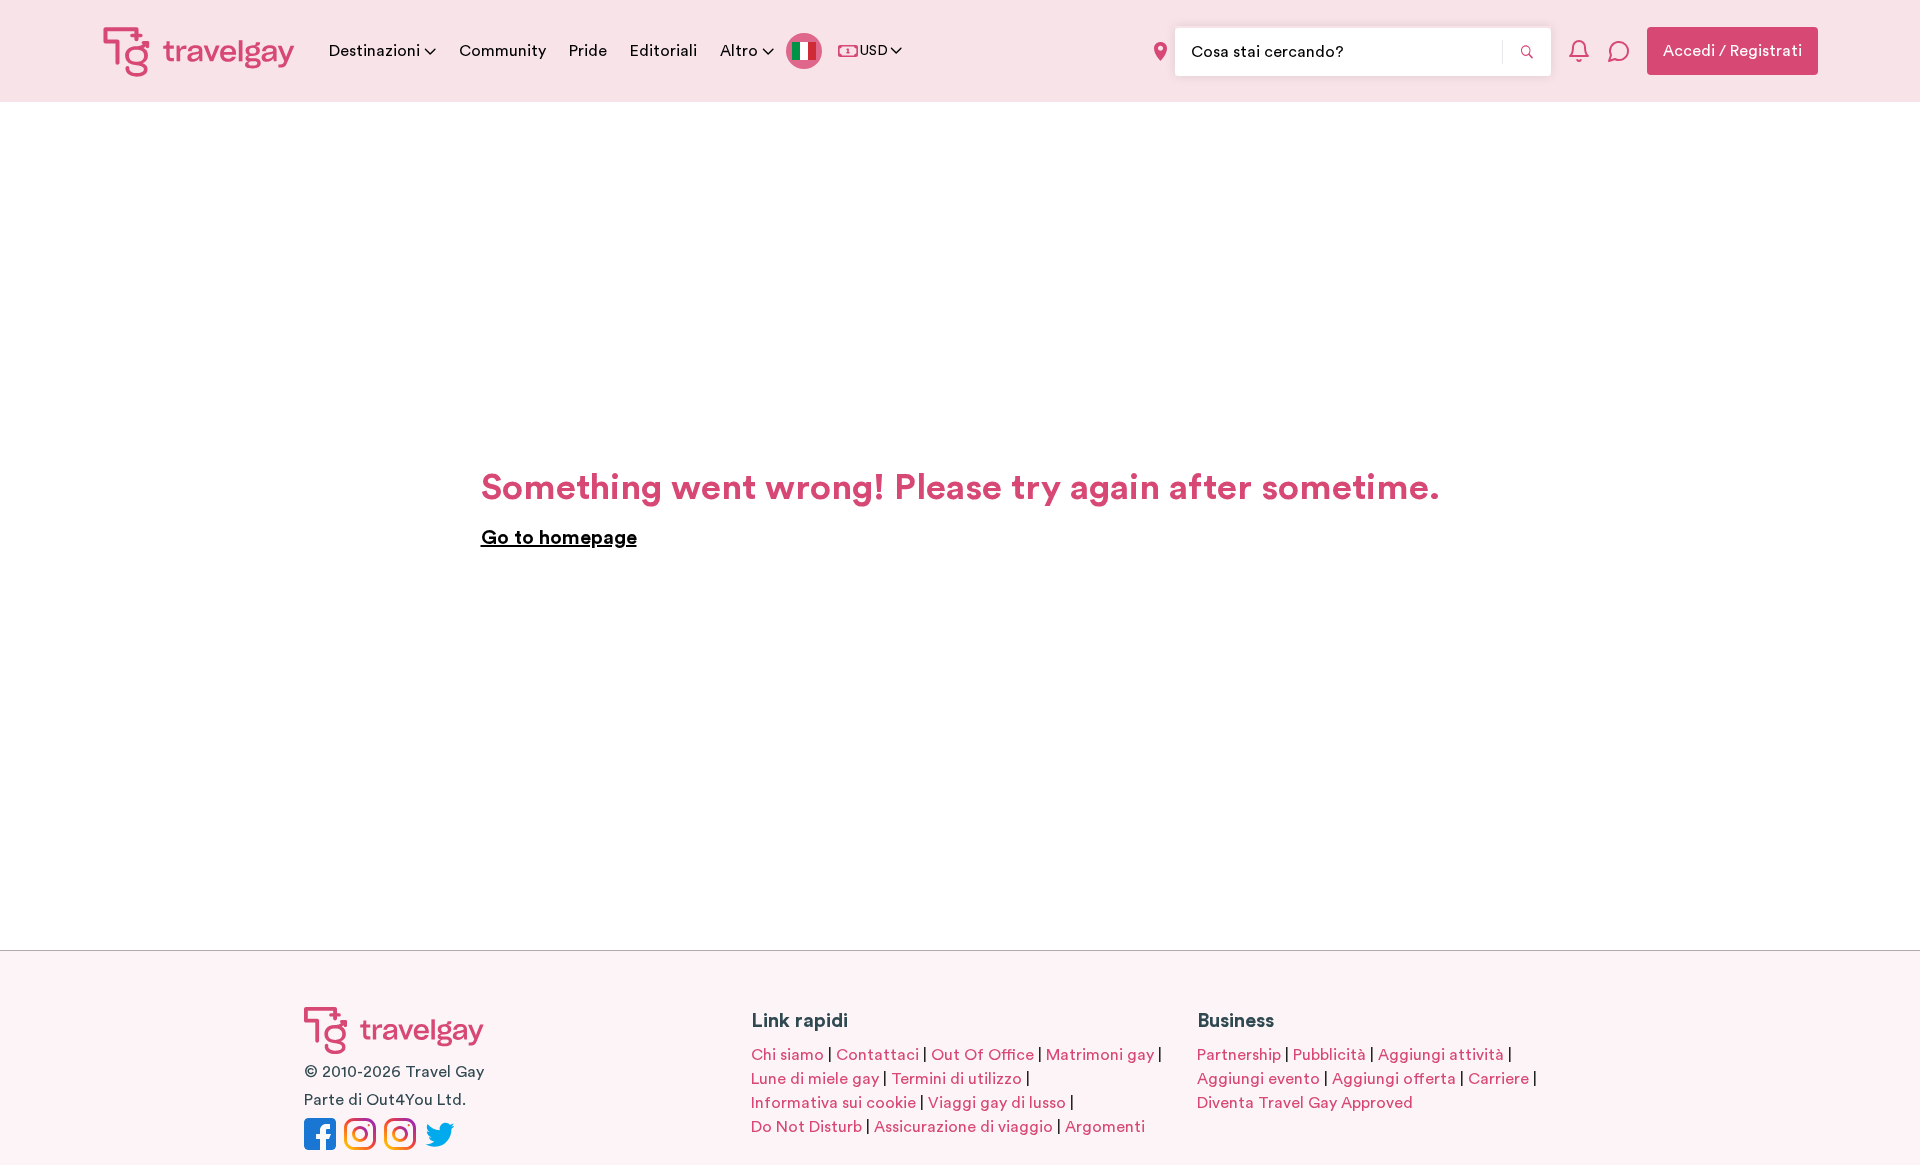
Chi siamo (787, 1055)
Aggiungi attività (1441, 1055)
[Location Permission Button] (1160, 51)
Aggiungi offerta (1394, 1079)
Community (502, 51)
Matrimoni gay (1100, 1055)
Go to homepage (559, 538)
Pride (588, 51)
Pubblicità (1329, 1055)
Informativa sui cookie (833, 1103)
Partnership (1239, 1055)
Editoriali (663, 51)
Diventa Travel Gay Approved (1305, 1103)
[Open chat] (1619, 51)
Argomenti (1105, 1127)
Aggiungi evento (1258, 1079)
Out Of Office (982, 1055)
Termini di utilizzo (956, 1079)
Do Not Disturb (806, 1127)
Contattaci (877, 1055)
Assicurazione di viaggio (963, 1127)
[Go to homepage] (199, 51)
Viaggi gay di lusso (997, 1103)
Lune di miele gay (815, 1079)
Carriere (1498, 1079)
